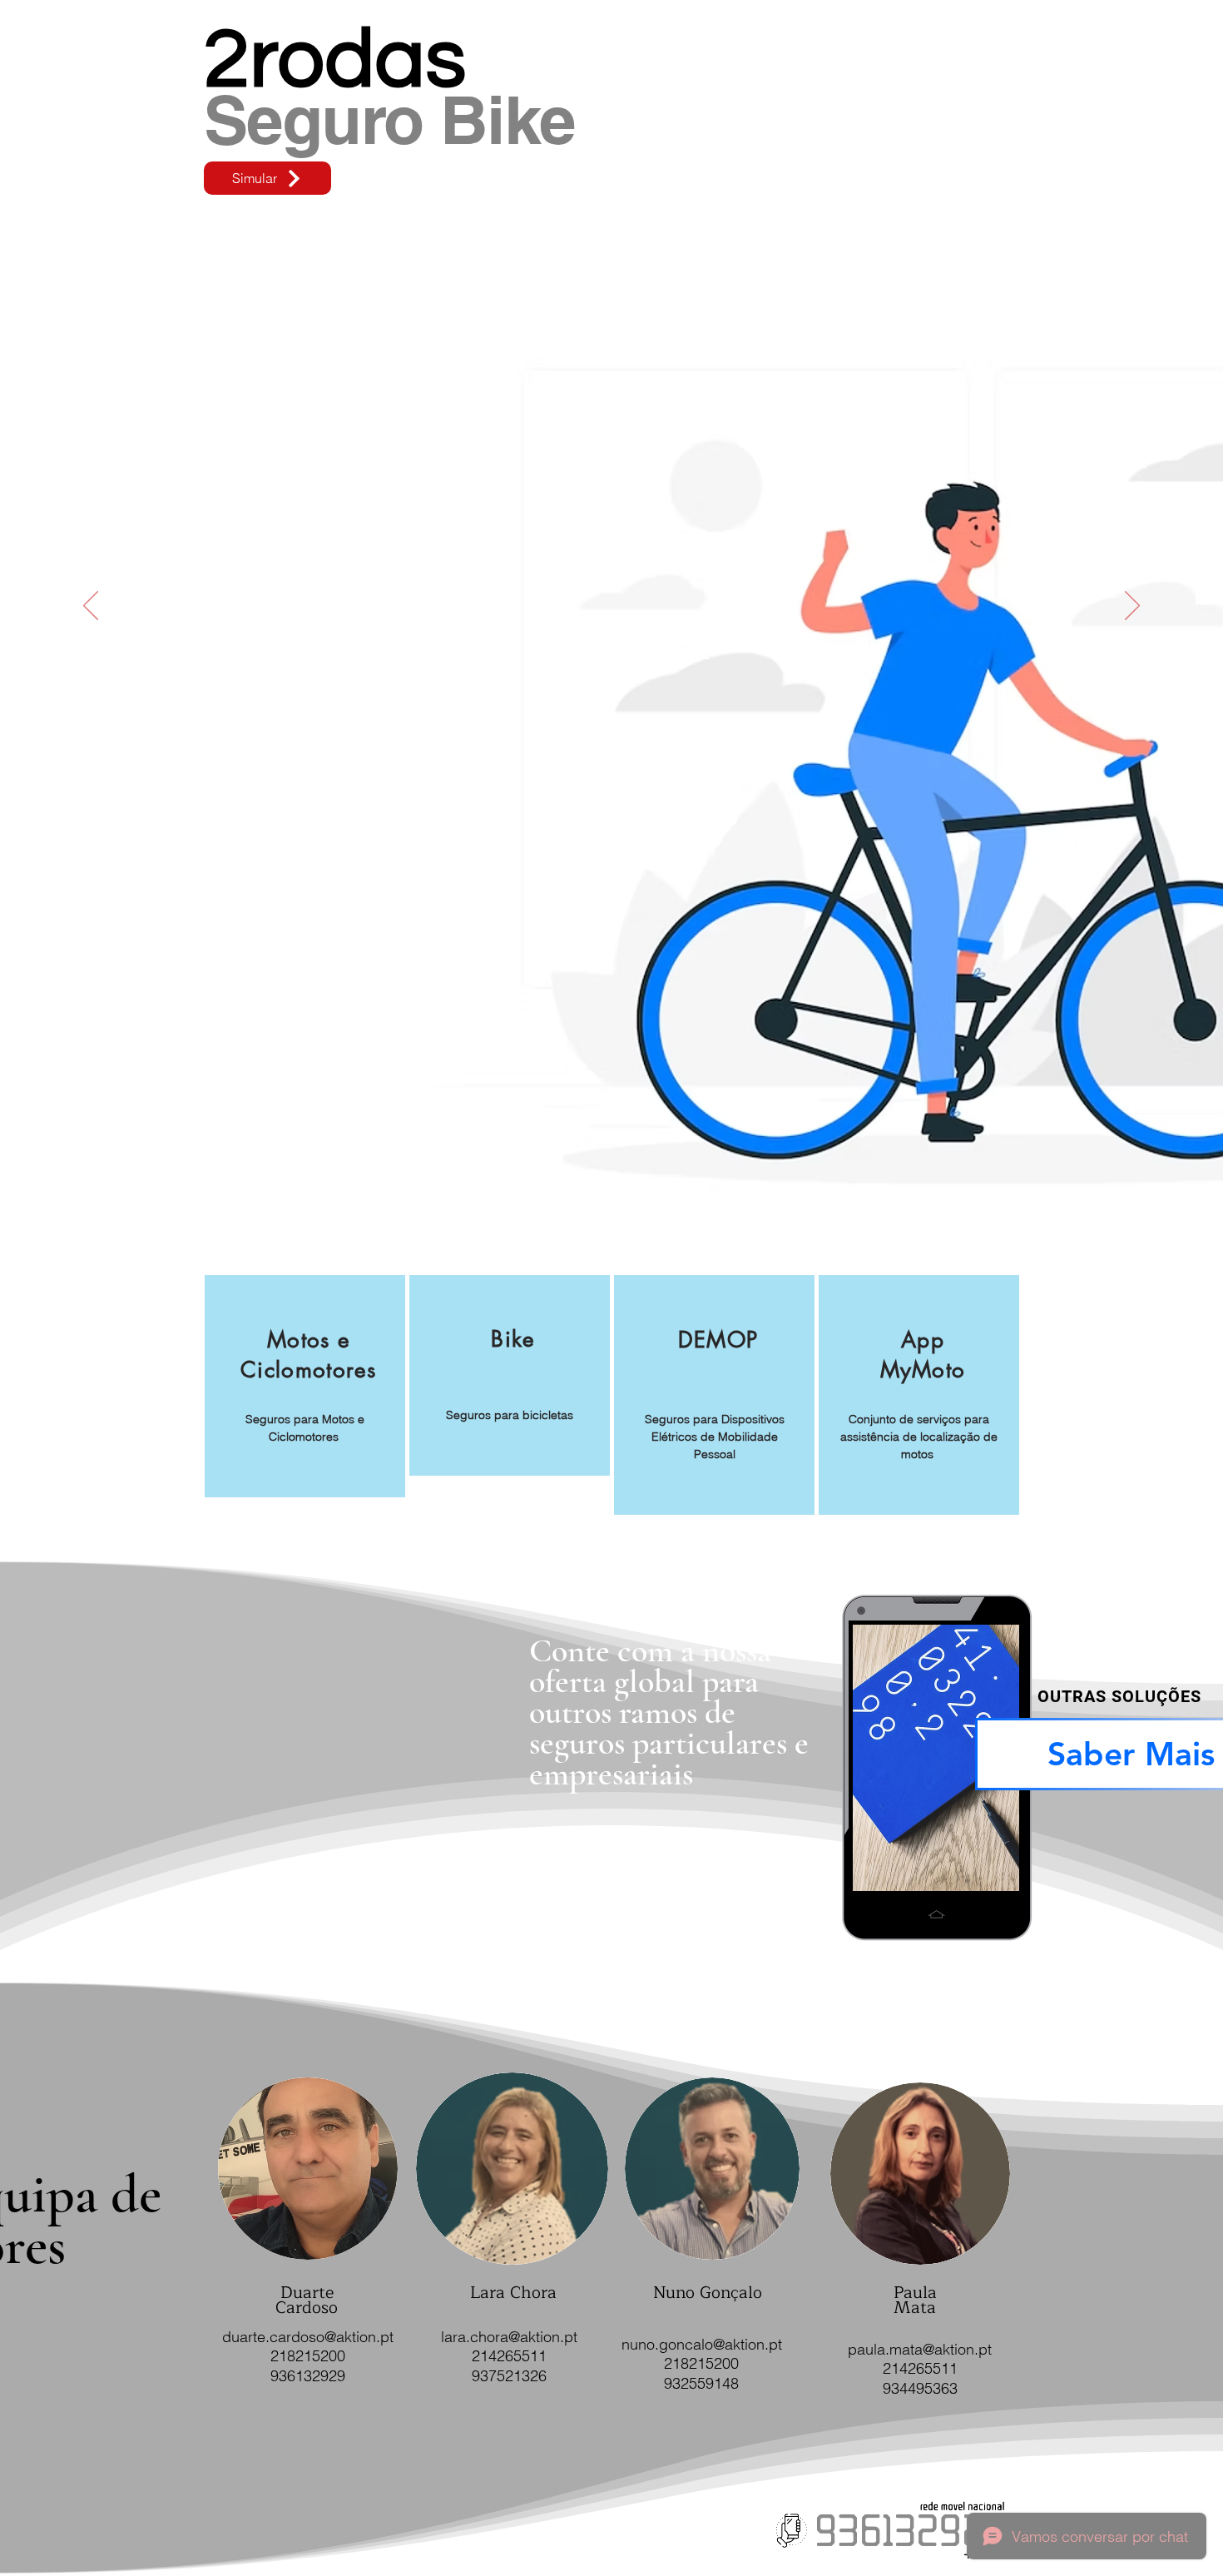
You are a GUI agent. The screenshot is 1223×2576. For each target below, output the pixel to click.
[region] (305, 1386)
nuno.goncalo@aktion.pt (702, 2344)
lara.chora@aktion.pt (509, 2337)
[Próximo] (1132, 607)
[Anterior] (91, 607)
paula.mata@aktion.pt (920, 2349)
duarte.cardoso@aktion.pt (308, 2337)
